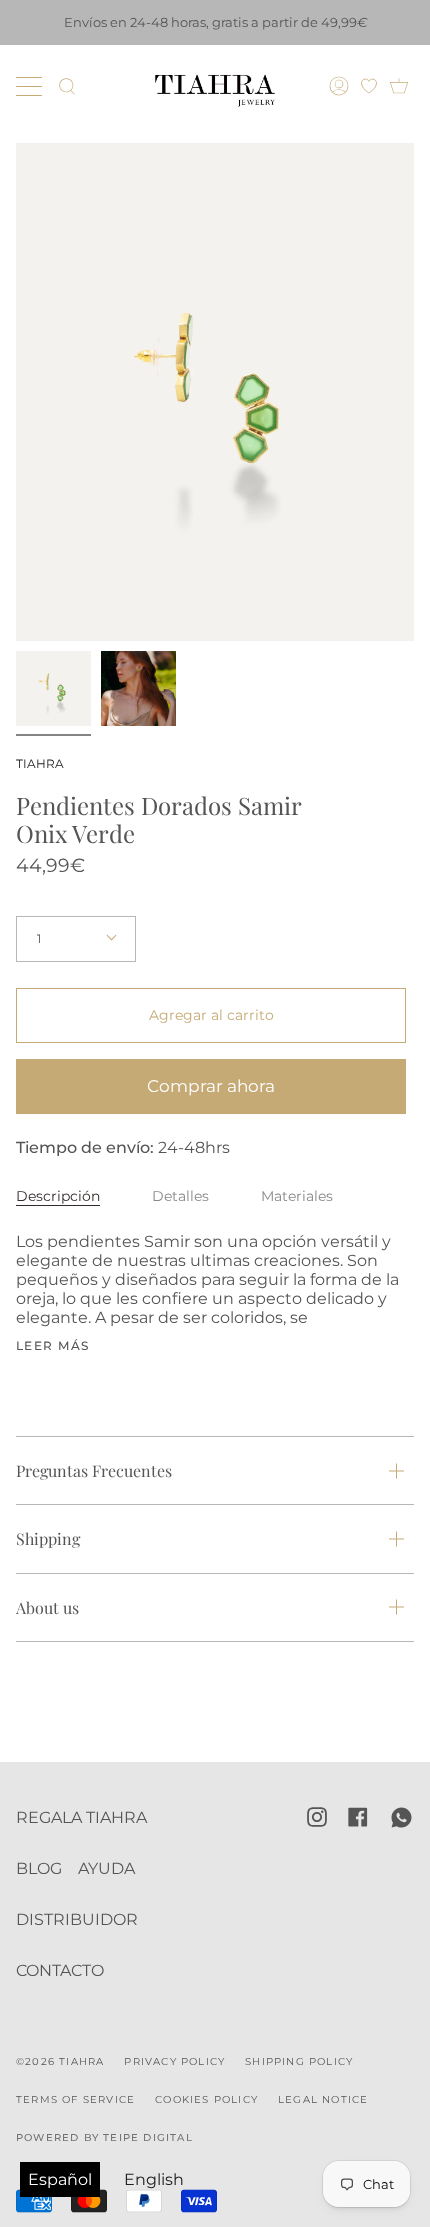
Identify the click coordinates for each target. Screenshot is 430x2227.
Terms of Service (75, 2099)
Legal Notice (323, 2099)
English (154, 2179)
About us (47, 1607)
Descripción (58, 1196)
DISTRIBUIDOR (77, 1919)
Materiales (297, 1196)
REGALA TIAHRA (81, 1817)
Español (60, 2179)
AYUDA (106, 1868)
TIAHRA (40, 763)
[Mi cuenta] (341, 86)
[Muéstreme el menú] (31, 86)
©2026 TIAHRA (60, 2061)
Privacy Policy (174, 2061)
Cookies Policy (206, 2099)
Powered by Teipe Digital (104, 2137)
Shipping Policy (299, 2061)
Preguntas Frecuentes (94, 1470)
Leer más (53, 1346)
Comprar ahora (211, 1086)
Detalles (180, 1196)
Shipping (48, 1538)
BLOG (39, 1868)
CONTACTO (60, 1970)
